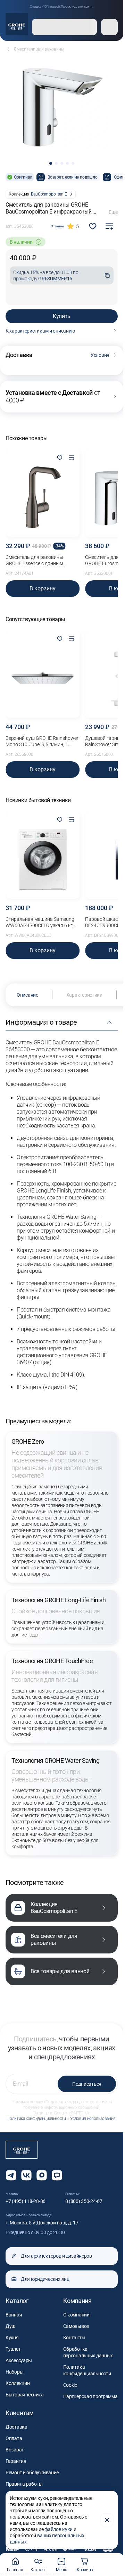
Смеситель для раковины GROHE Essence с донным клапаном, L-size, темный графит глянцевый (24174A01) (42, 560)
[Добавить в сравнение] (109, 226)
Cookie (70, 2385)
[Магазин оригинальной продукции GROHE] (17, 24)
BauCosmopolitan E (49, 194)
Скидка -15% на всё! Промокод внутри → (62, 6)
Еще (113, 212)
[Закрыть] (107, 2520)
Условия (100, 355)
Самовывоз (76, 2326)
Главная (15, 2570)
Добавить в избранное (93, 226)
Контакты (74, 2338)
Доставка (16, 2427)
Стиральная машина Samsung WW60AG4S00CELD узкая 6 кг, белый (40, 922)
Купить (62, 316)
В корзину (43, 588)
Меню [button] (61, 2570)
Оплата (14, 2438)
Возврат (15, 2450)
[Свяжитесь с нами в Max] (42, 2175)
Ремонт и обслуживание (32, 2473)
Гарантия (16, 2461)
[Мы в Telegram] (11, 2175)
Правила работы (24, 2484)
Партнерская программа (90, 2396)
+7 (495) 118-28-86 (26, 2201)
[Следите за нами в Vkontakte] (26, 2175)
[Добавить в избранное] (60, 458)
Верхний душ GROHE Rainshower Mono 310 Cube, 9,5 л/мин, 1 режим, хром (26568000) (42, 741)
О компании (76, 2315)
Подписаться (87, 2084)
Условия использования (93, 2119)
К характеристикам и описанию (40, 331)
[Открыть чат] (57, 2175)
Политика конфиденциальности (36, 2119)
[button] (51, 163)
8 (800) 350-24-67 (84, 2201)
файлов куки (59, 2529)
